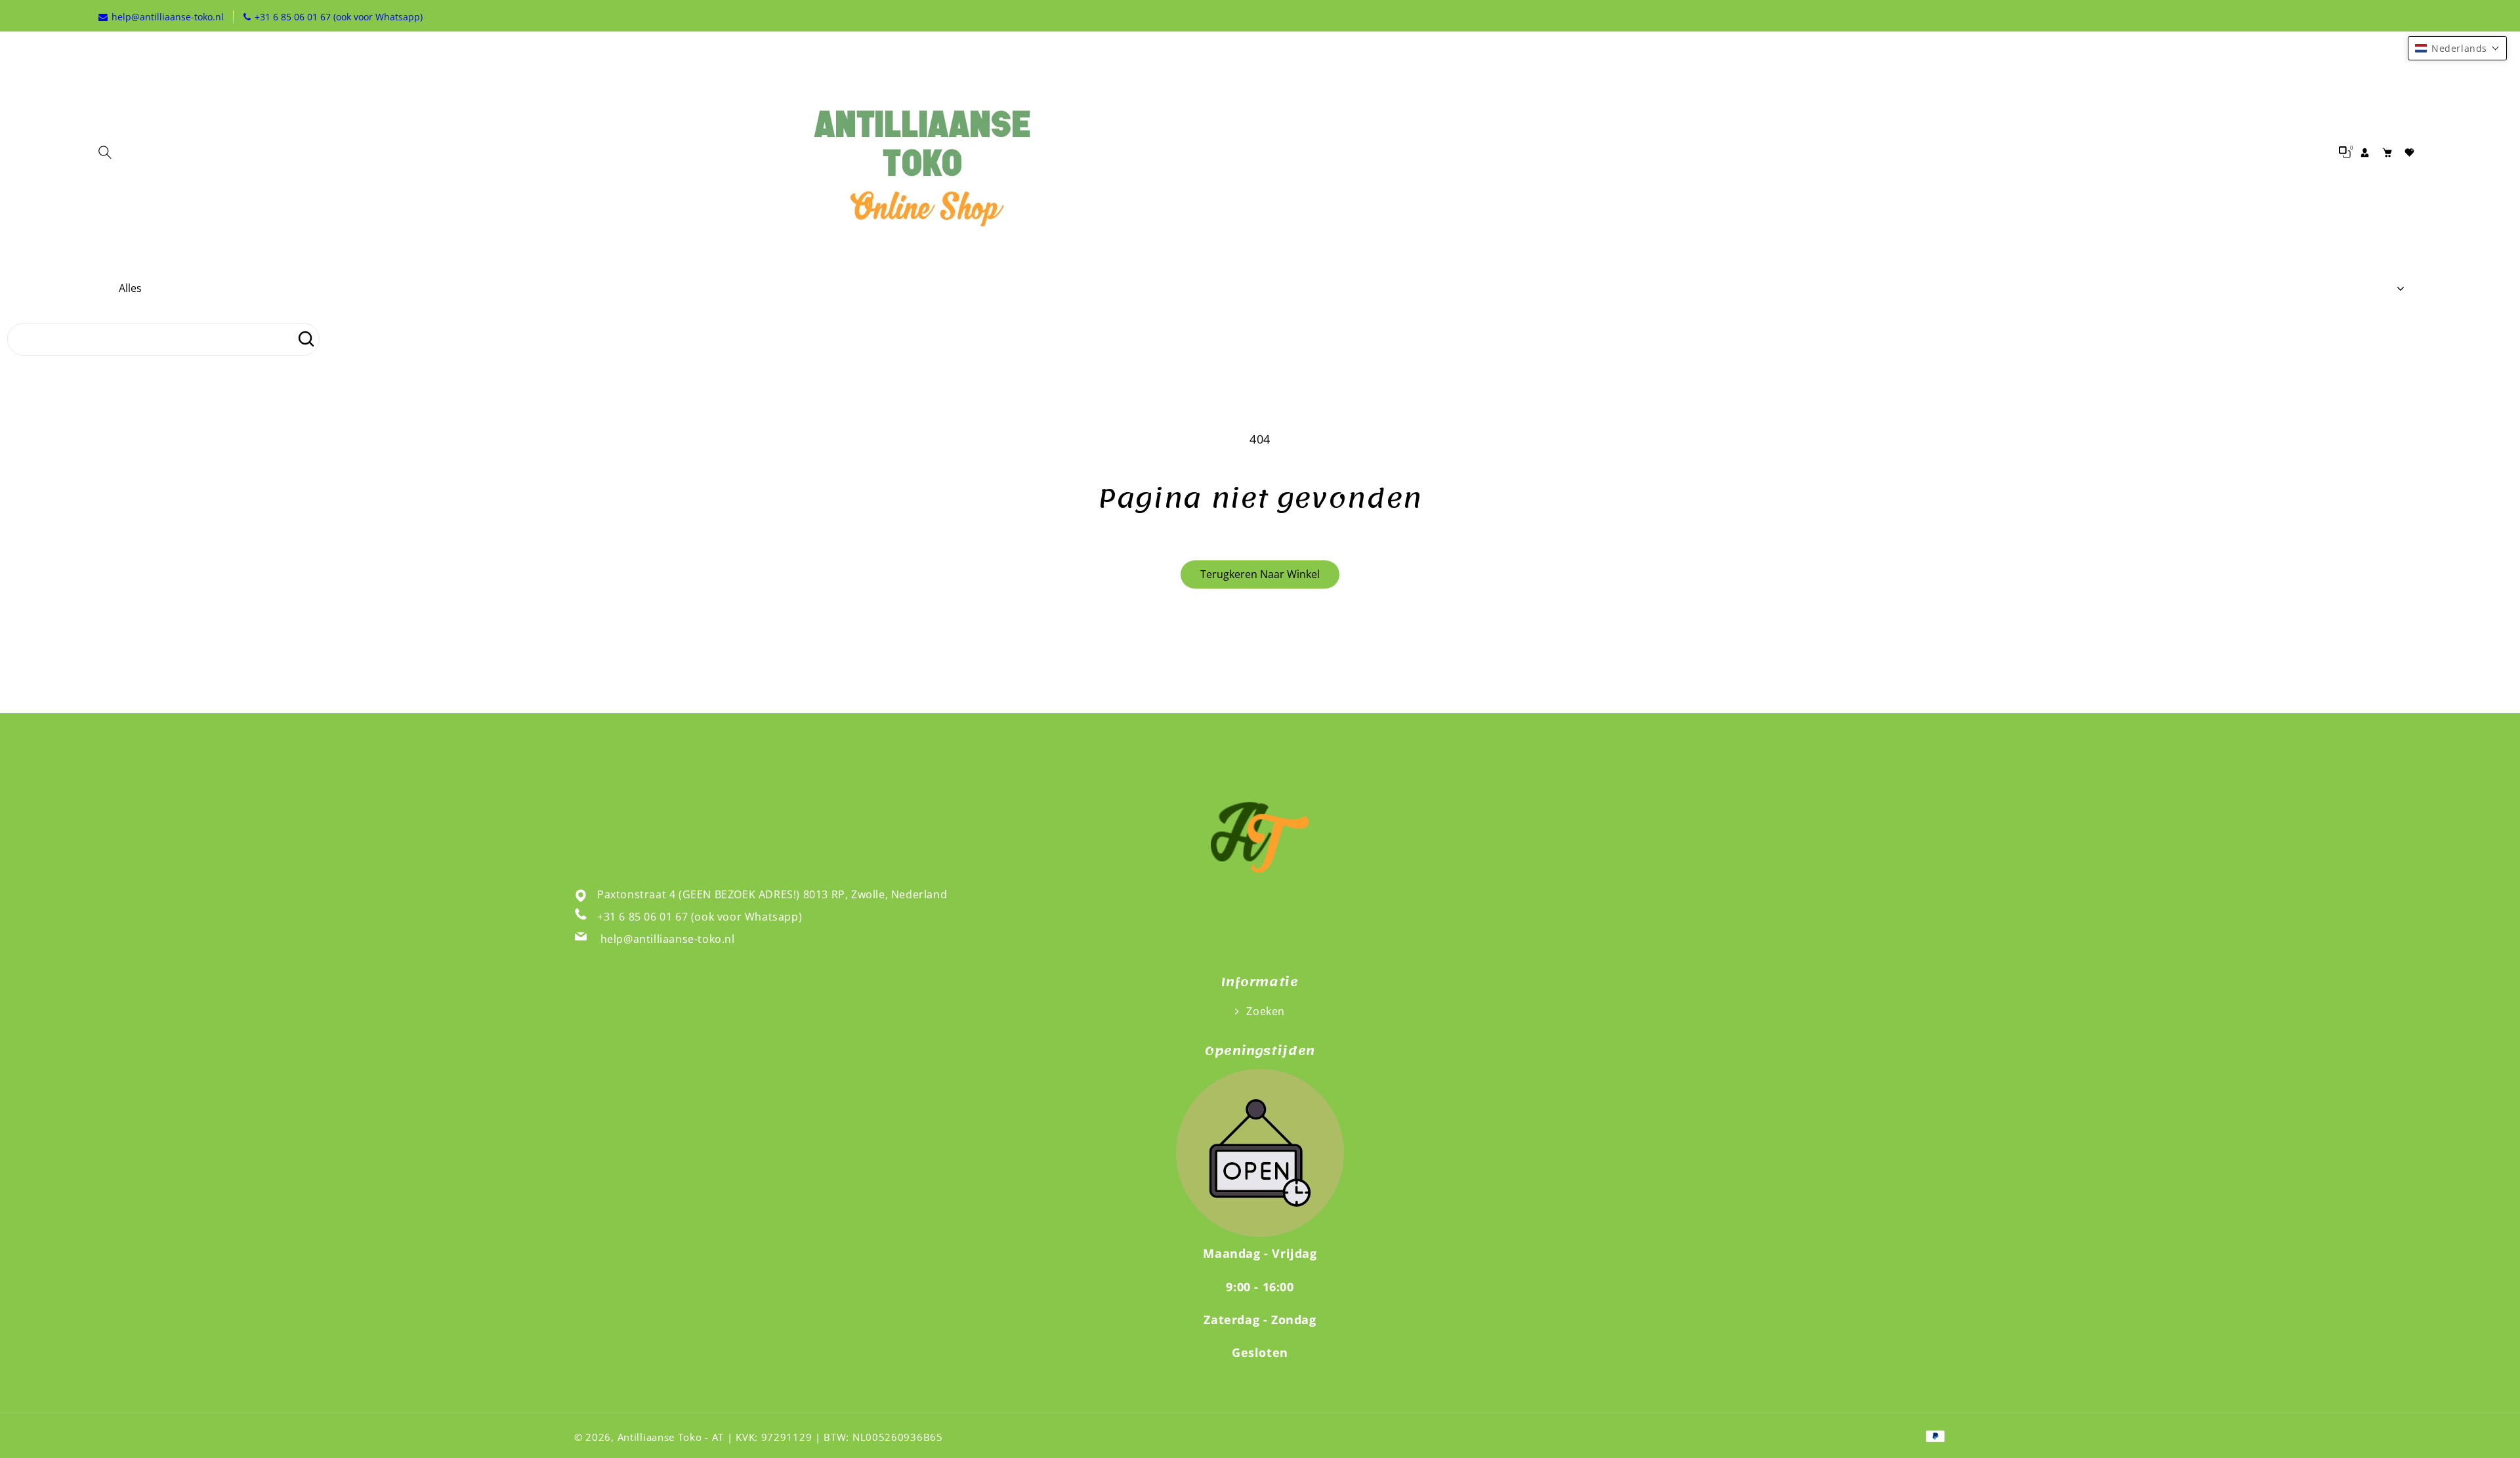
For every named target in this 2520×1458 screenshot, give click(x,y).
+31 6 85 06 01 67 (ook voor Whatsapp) (700, 917)
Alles (130, 288)
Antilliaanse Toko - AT (671, 1437)
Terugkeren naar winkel (1260, 574)
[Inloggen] (2364, 152)
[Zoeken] (306, 339)
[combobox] (163, 339)
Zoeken (1264, 1011)
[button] (108, 152)
